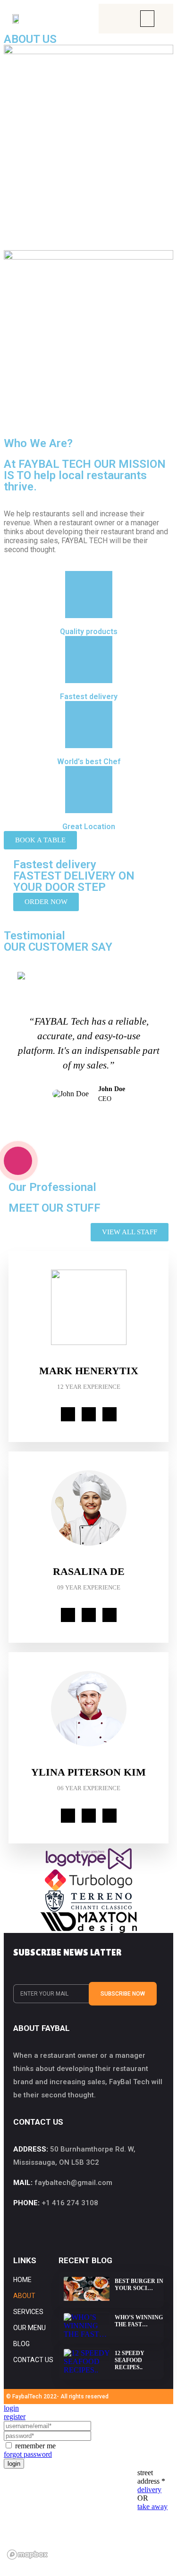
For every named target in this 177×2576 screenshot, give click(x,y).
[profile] (89, 1360)
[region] (71, 2516)
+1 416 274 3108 (70, 2203)
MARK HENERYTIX (89, 1371)
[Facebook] (68, 1414)
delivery (149, 2490)
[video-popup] (18, 1161)
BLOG (21, 2344)
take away (152, 2507)
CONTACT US (33, 2360)
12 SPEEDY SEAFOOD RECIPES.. (130, 2360)
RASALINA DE (89, 1571)
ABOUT (24, 2296)
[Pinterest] (110, 1414)
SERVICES (28, 2312)
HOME (22, 2280)
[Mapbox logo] (27, 2555)
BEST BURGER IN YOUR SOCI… (139, 2285)
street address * (151, 2477)
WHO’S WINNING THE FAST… (139, 2321)
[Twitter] (89, 1414)
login (11, 2408)
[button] (147, 19)
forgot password (28, 2454)
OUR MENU (29, 2328)
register (15, 2417)
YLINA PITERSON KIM (88, 1772)
